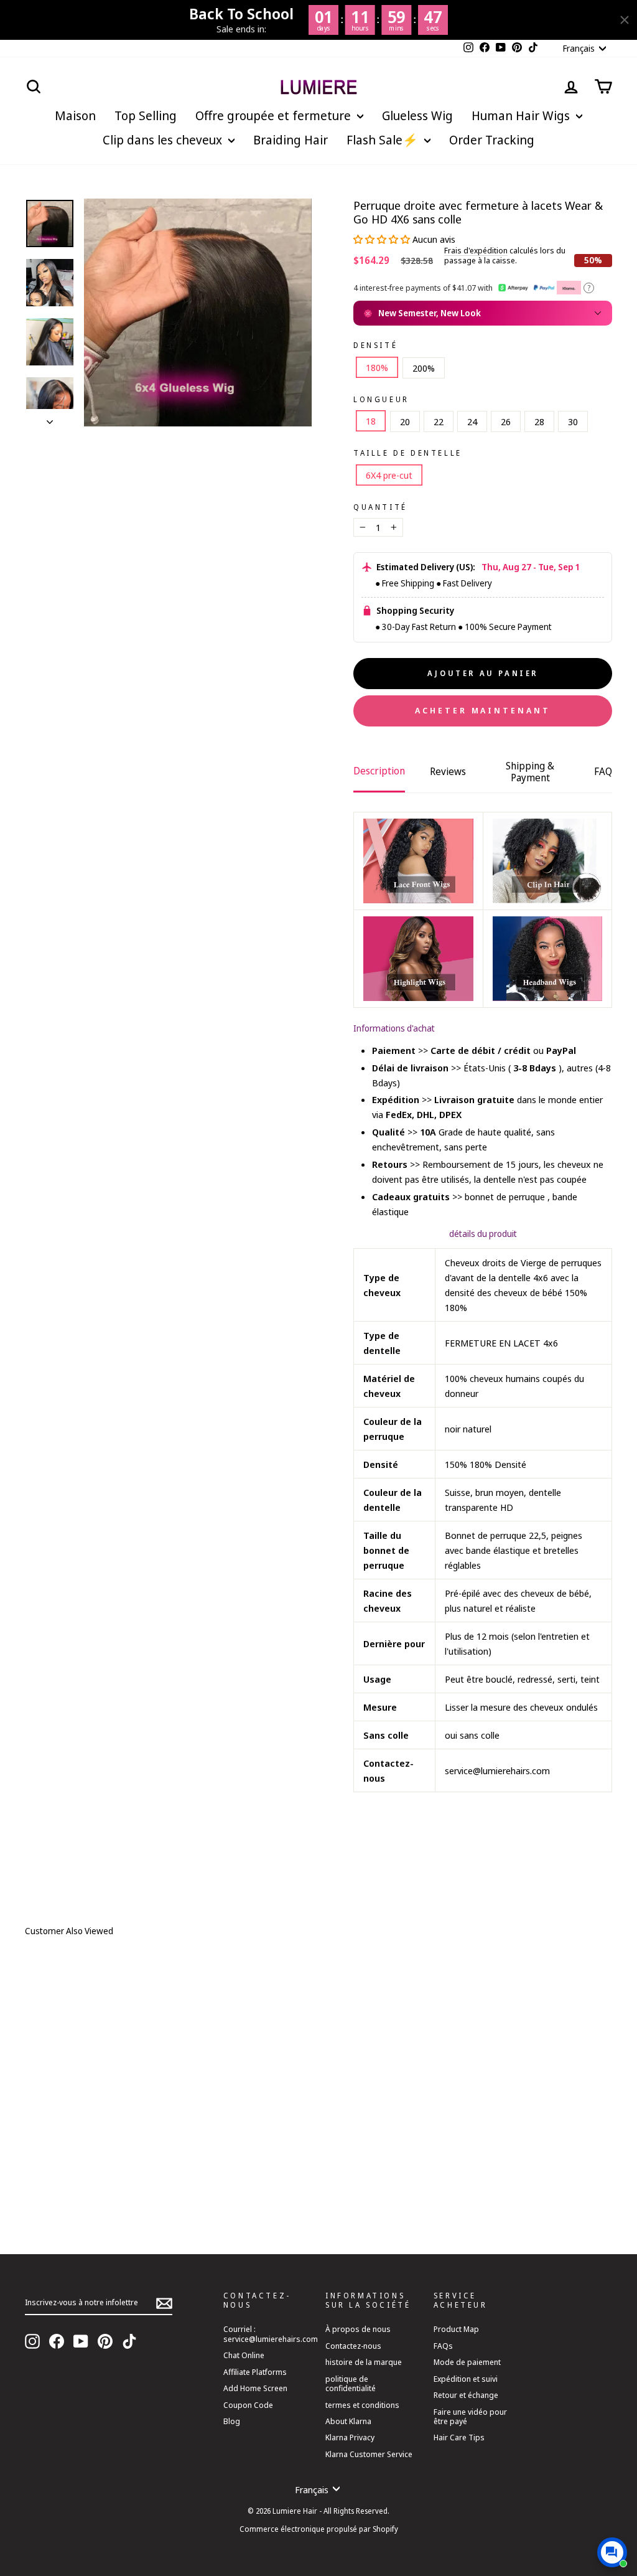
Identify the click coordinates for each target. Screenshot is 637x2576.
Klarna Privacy (350, 2437)
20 (405, 421)
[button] (383, 239)
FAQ (603, 771)
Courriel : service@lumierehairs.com (271, 2334)
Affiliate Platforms (255, 2372)
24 (472, 421)
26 (506, 421)
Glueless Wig (417, 115)
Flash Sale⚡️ (384, 140)
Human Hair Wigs (522, 115)
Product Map (456, 2329)
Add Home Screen (255, 2388)
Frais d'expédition (476, 251)
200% (424, 368)
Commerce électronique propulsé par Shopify (319, 2529)
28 (539, 421)
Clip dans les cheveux (164, 140)
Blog (232, 2421)
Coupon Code (248, 2405)
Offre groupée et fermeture (275, 115)
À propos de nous (358, 2329)
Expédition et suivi (466, 2379)
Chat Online (244, 2355)
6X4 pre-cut (389, 475)
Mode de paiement (467, 2362)
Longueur (381, 400)
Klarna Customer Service (369, 2454)
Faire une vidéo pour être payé (470, 2416)
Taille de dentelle (408, 453)
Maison (75, 115)
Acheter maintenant (482, 710)
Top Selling (146, 115)
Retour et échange (466, 2395)
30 (573, 421)
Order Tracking (492, 140)
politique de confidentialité (351, 2383)
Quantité (380, 507)
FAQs (443, 2346)
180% (377, 367)
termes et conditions (362, 2405)
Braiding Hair (291, 140)
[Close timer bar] (625, 20)
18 (371, 421)
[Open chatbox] (612, 2552)
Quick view (147, 2168)
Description (379, 771)
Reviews (448, 771)
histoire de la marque (364, 2362)
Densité (375, 346)
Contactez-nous (353, 2346)
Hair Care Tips (459, 2437)
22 (439, 421)
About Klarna (348, 2421)
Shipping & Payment (530, 772)
